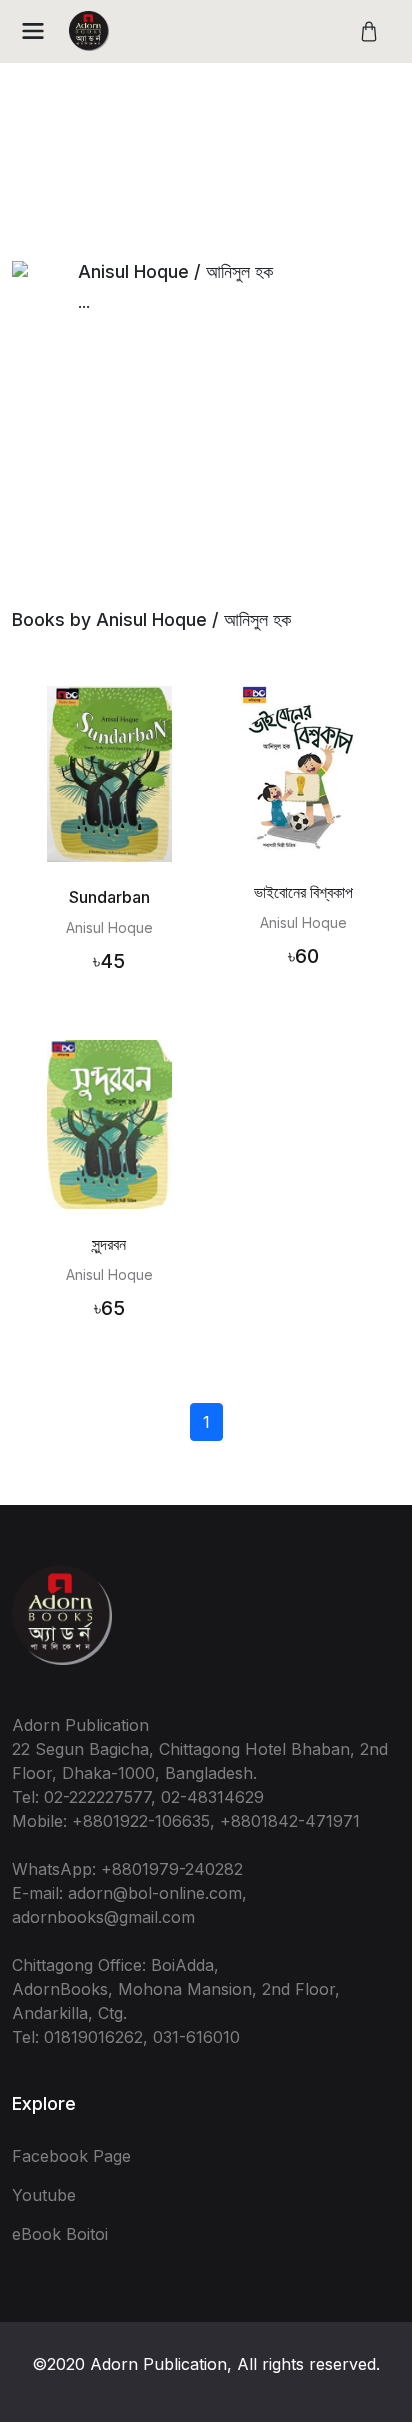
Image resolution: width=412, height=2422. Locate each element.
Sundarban (109, 897)
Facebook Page (71, 2156)
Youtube (44, 2195)
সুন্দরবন (109, 1244)
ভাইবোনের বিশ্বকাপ (303, 892)
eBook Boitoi (60, 2234)
